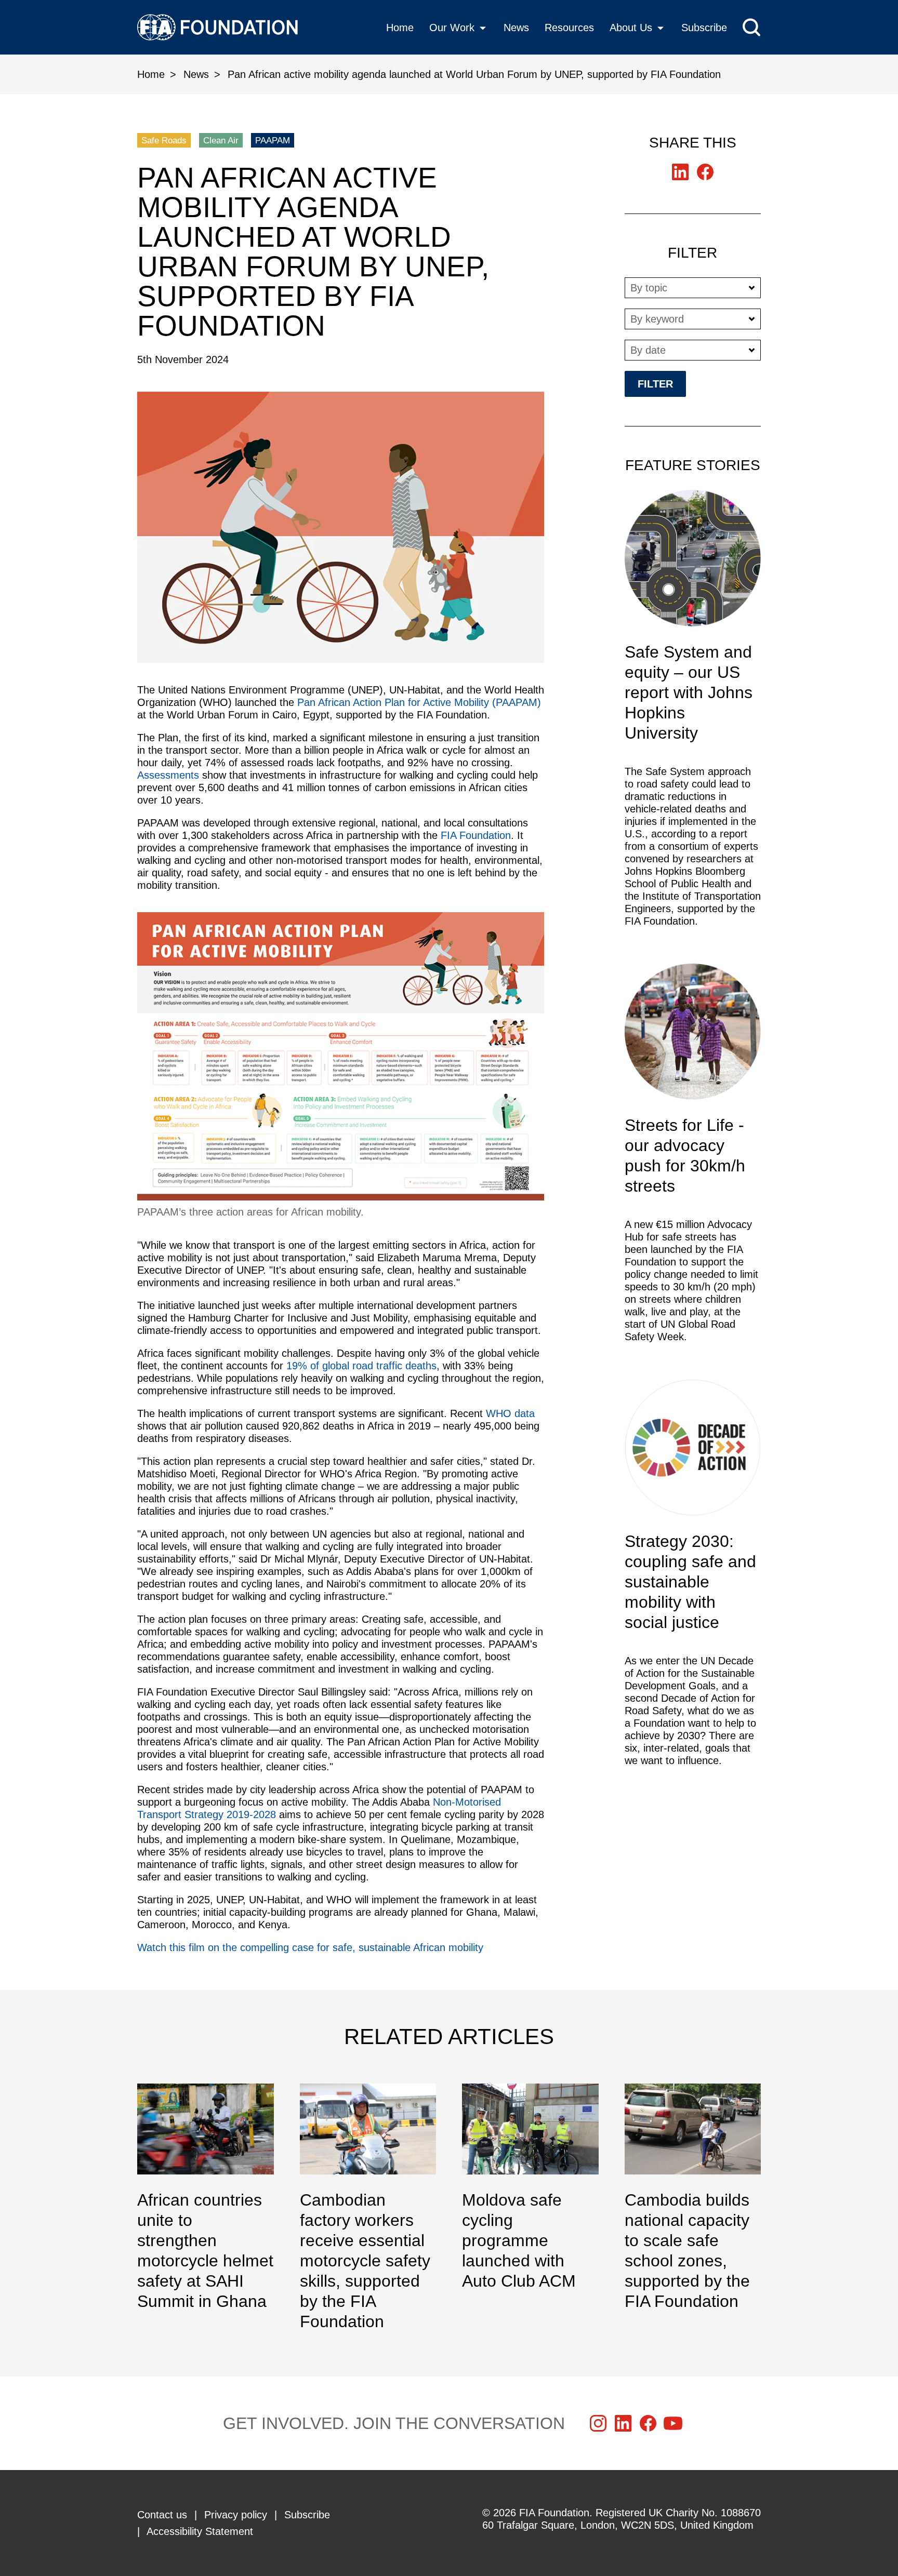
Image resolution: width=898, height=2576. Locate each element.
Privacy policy (236, 2515)
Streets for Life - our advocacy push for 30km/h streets (693, 1159)
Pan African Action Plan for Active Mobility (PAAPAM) (419, 702)
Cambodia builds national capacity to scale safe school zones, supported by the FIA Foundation (693, 2198)
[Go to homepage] (217, 27)
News (516, 28)
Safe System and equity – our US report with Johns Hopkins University (693, 714)
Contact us (162, 2515)
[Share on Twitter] (680, 172)
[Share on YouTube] (673, 2423)
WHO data (510, 1413)
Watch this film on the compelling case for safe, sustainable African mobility (310, 1947)
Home (400, 28)
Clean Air (221, 141)
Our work (452, 28)
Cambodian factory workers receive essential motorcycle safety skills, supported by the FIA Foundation (368, 2208)
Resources (569, 28)
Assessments (170, 775)
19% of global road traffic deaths (361, 1366)
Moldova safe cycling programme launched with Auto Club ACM (530, 2187)
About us (631, 28)
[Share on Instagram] (598, 2423)
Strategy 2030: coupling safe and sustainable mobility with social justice (693, 1578)
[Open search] (751, 27)
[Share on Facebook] (705, 172)
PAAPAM (273, 141)
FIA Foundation (476, 835)
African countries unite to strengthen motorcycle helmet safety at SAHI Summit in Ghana (206, 2198)
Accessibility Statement (200, 2531)
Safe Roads (164, 141)
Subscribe (704, 28)
